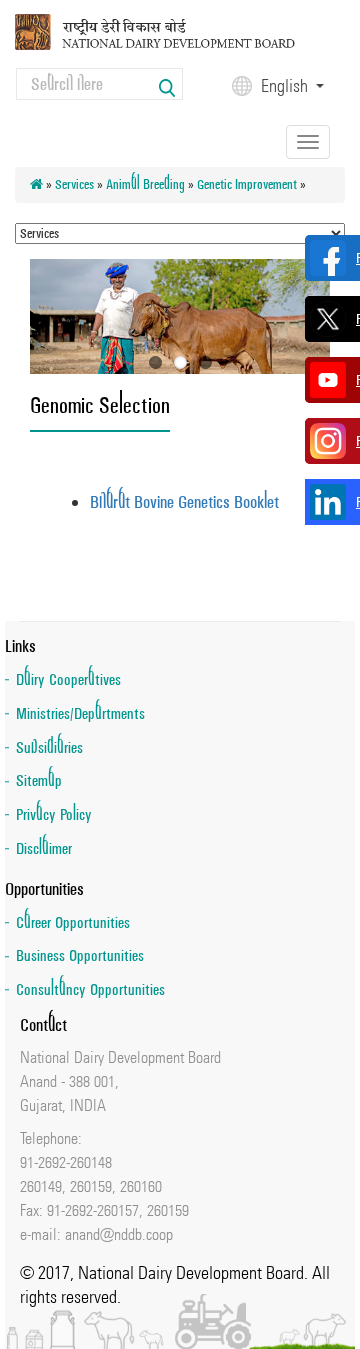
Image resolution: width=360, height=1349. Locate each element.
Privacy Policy (54, 814)
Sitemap (39, 780)
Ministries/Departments (80, 713)
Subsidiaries (49, 747)
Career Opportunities (73, 922)
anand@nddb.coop (119, 1234)
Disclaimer (44, 848)
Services (74, 184)
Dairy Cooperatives (68, 679)
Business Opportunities (80, 955)
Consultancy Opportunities (90, 989)
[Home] (172, 30)
